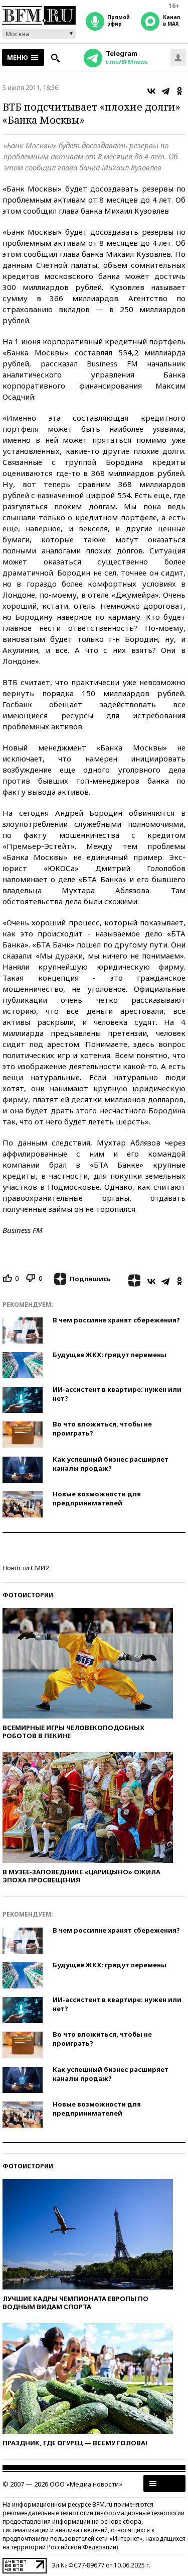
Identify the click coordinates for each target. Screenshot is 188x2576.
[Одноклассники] (179, 91)
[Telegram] (165, 91)
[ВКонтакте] (151, 91)
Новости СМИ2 (26, 1568)
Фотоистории (28, 1595)
